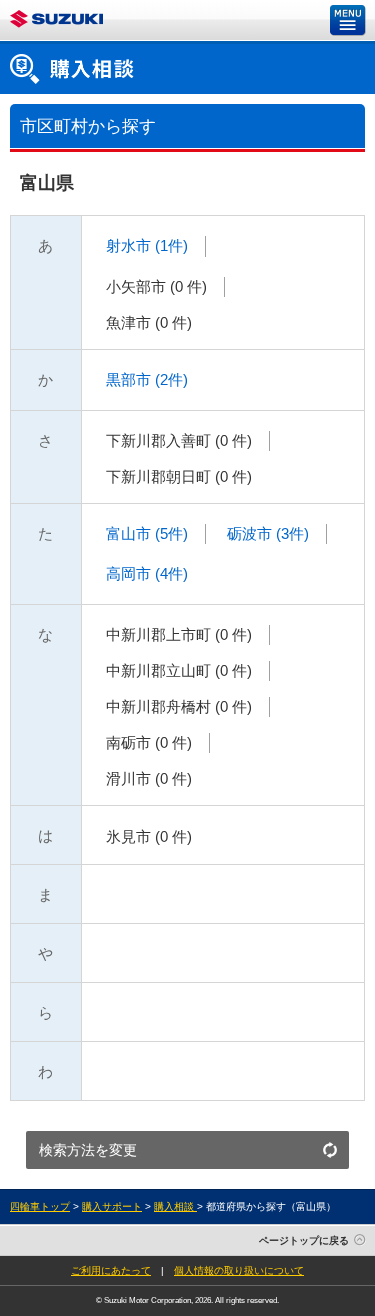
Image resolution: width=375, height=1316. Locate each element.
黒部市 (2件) (145, 379)
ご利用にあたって (111, 1270)
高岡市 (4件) (145, 573)
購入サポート (112, 1206)
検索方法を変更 (88, 1150)
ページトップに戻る (304, 1240)
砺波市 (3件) (266, 533)
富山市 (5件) (145, 533)
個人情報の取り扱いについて (239, 1270)
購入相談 (175, 1206)
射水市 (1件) (145, 245)
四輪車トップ (40, 1206)
